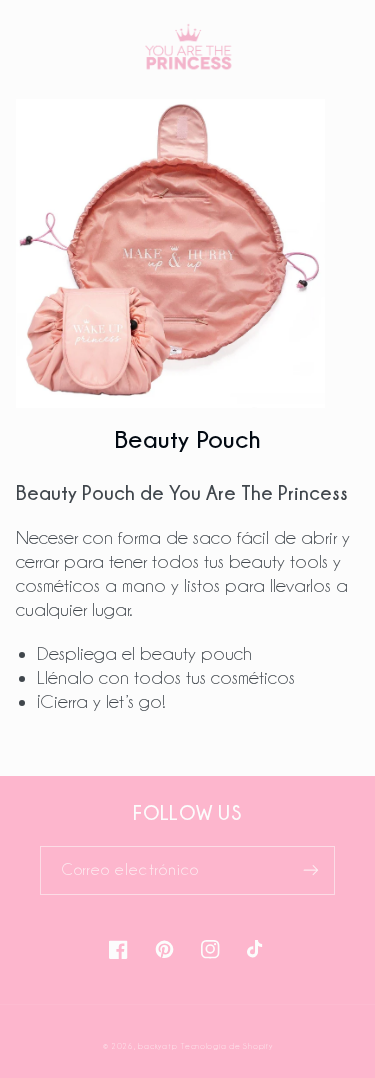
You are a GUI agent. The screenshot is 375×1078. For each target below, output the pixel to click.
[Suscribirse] (311, 870)
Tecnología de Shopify (226, 1046)
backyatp (157, 1046)
